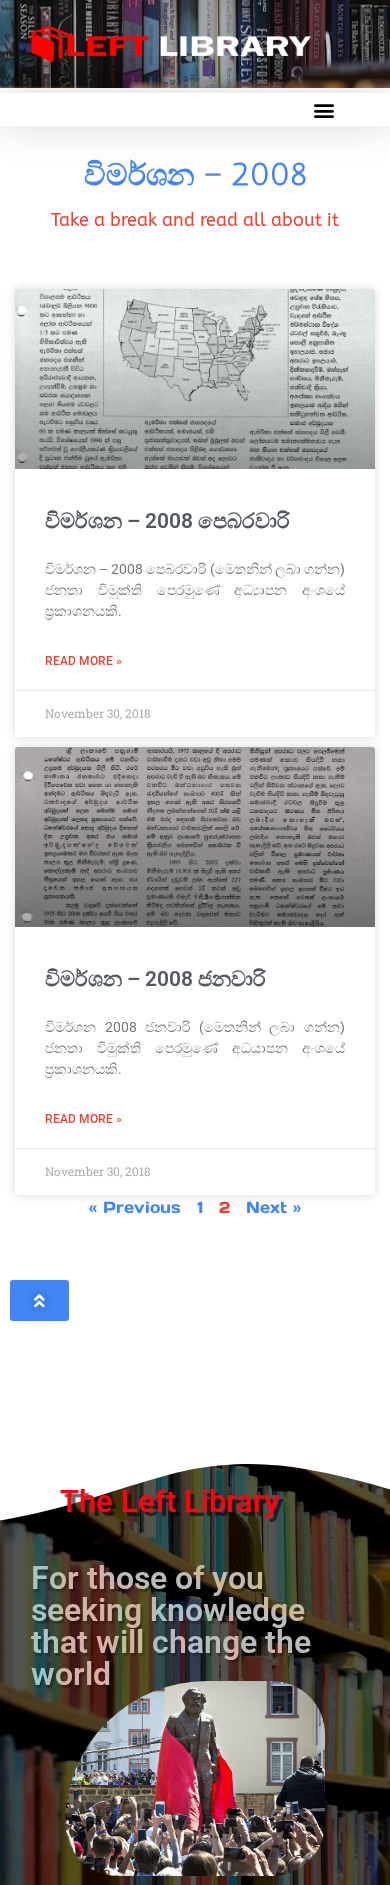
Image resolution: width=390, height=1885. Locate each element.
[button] (323, 109)
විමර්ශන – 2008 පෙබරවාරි (167, 521)
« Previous (135, 1207)
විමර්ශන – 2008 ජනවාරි (155, 979)
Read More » (83, 661)
